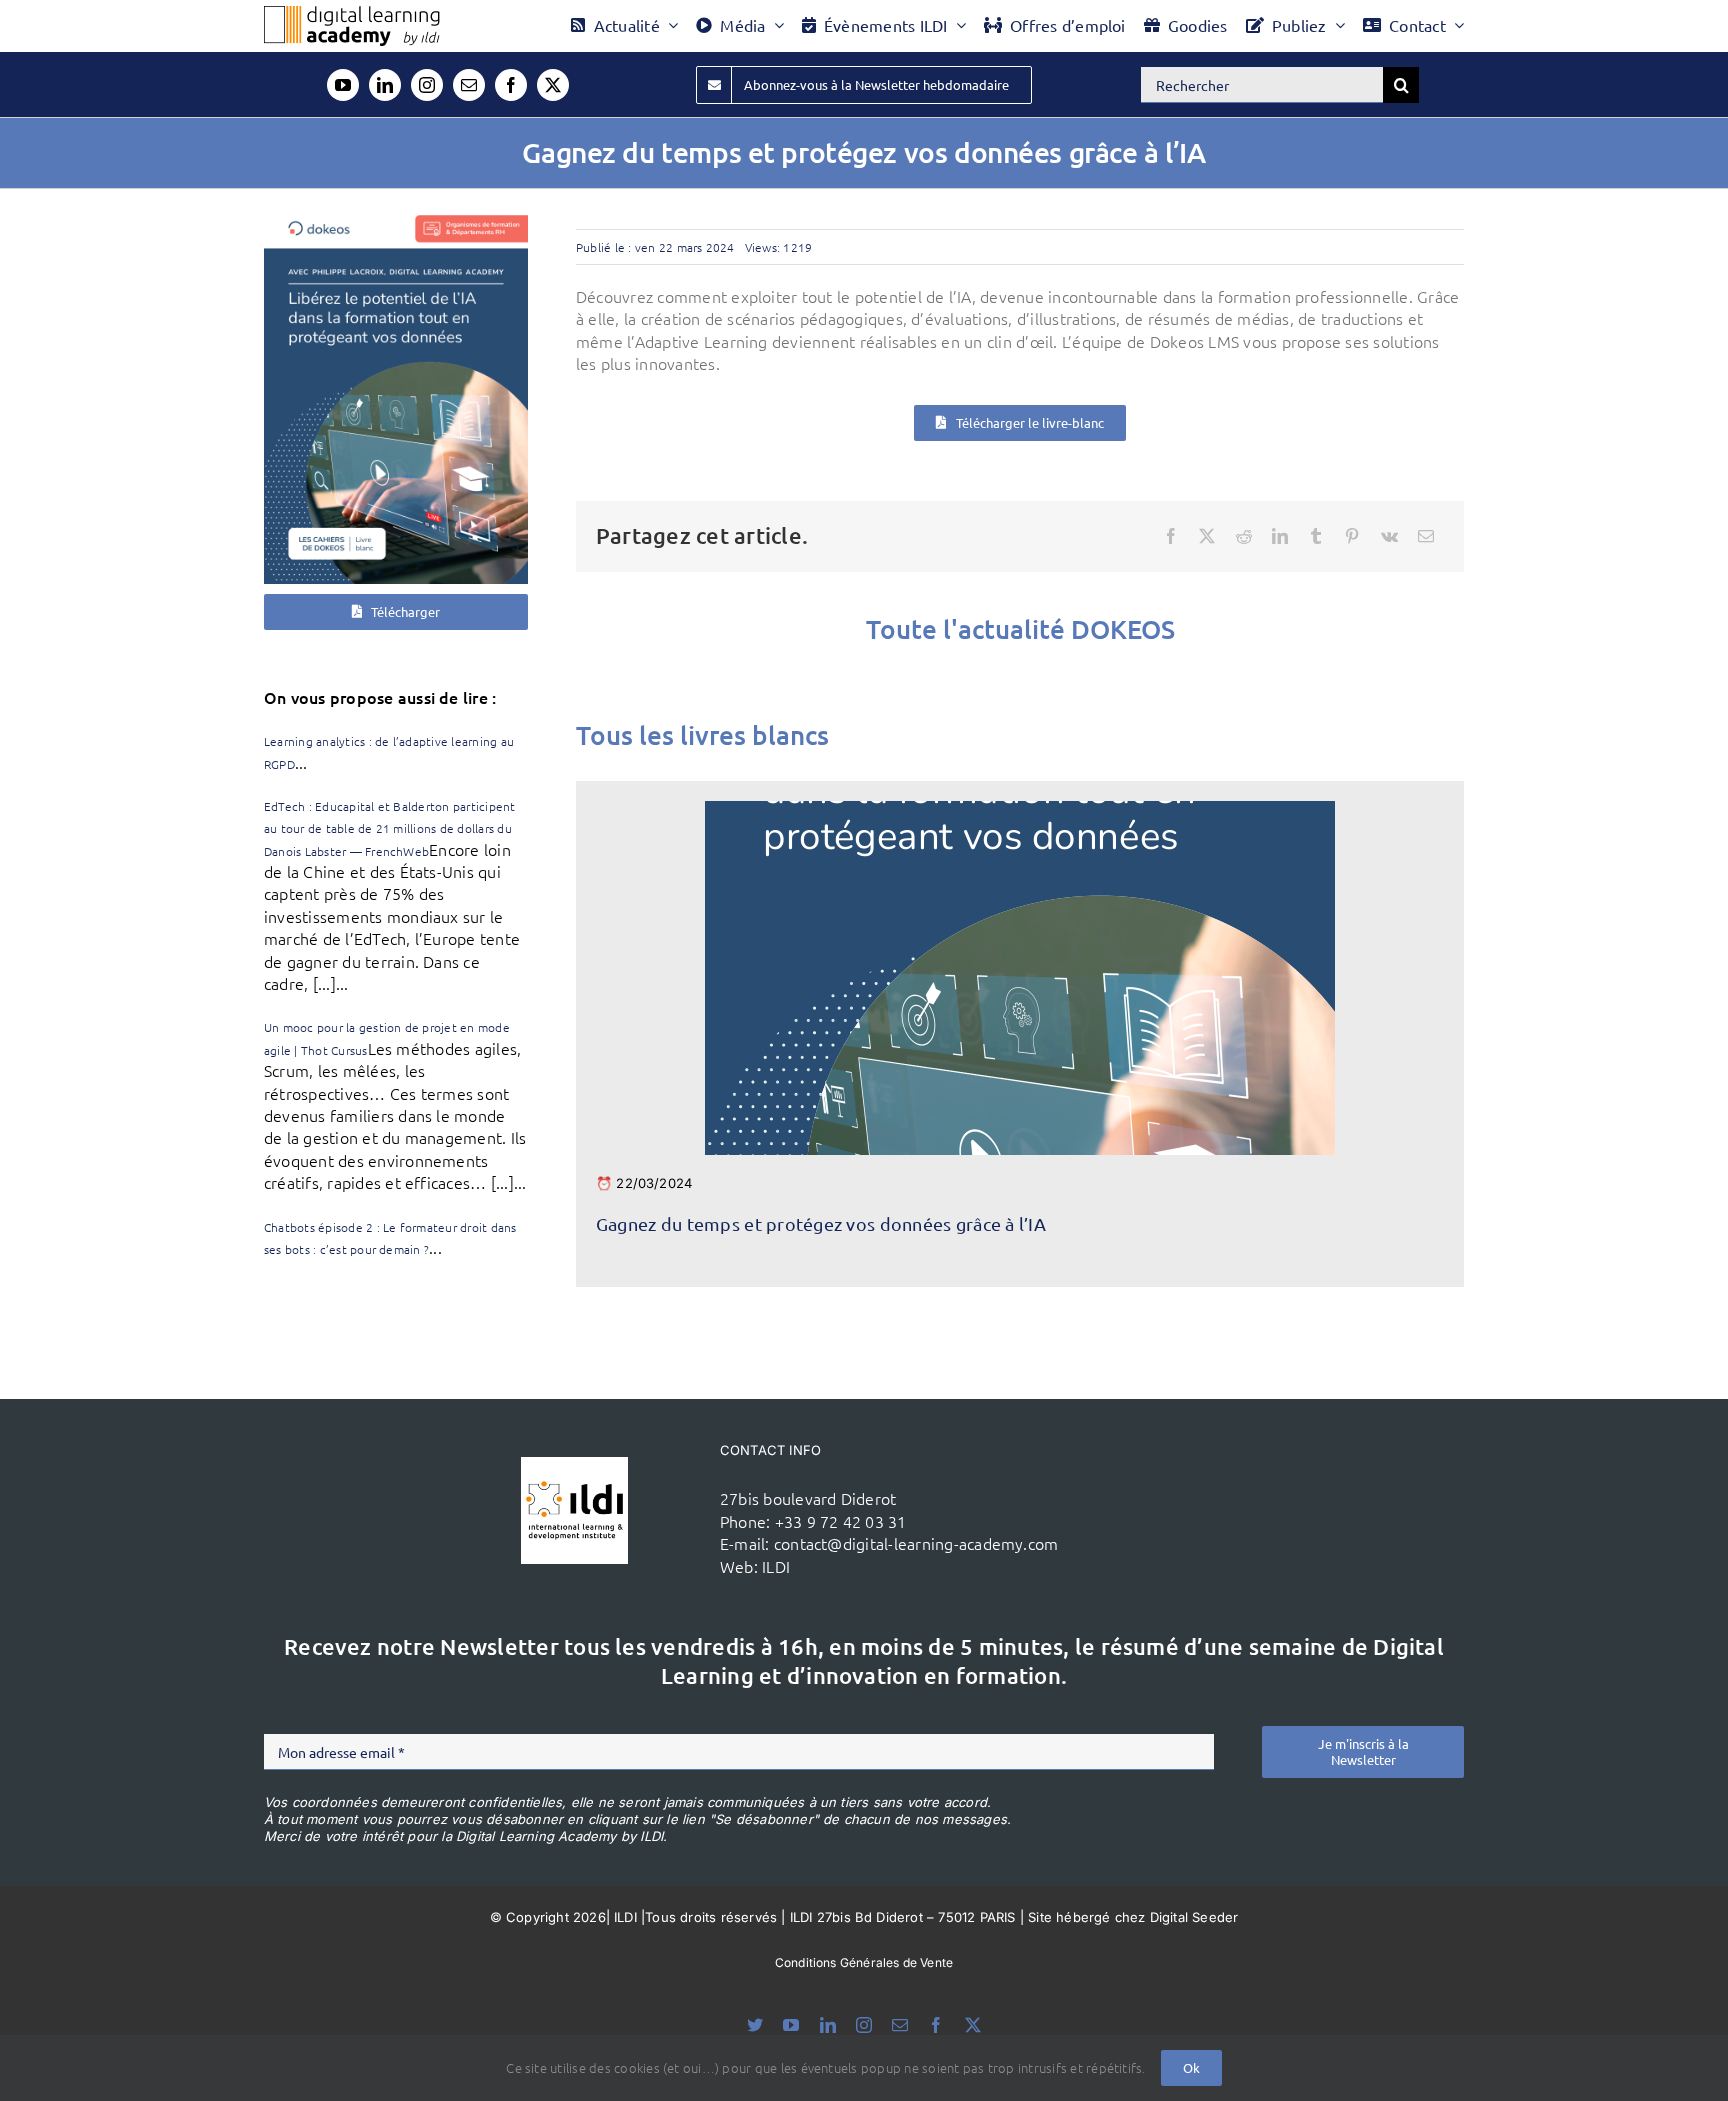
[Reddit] (1244, 536)
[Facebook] (1171, 536)
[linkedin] (385, 85)
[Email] (1426, 536)
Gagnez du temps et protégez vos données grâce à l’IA (821, 1223)
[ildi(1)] (574, 1465)
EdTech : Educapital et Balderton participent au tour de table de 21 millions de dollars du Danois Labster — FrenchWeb (390, 828)
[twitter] (553, 85)
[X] (1207, 536)
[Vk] (1389, 536)
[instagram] (427, 85)
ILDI (776, 1566)
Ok (1191, 2067)
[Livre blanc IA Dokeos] (396, 217)
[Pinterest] (1352, 536)
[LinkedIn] (1280, 536)
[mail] (469, 85)
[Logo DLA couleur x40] (352, 14)
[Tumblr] (1316, 536)
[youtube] (343, 85)
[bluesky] (755, 2025)
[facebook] (511, 85)
